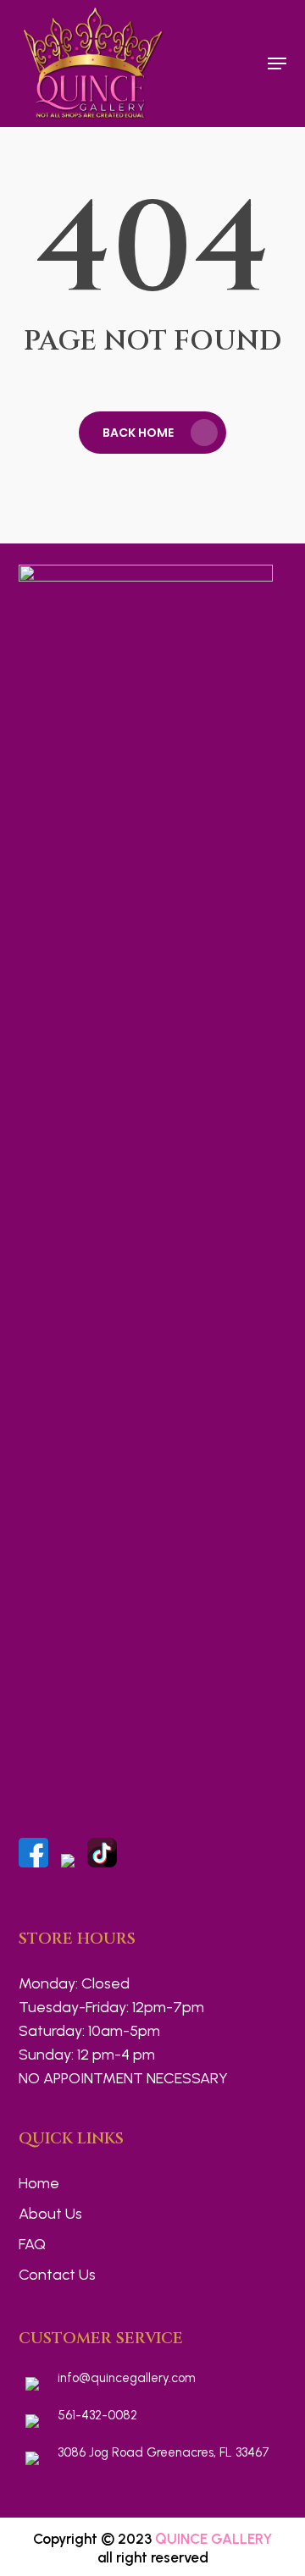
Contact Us (57, 2275)
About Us (50, 2214)
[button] (277, 63)
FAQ (32, 2244)
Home (39, 2183)
